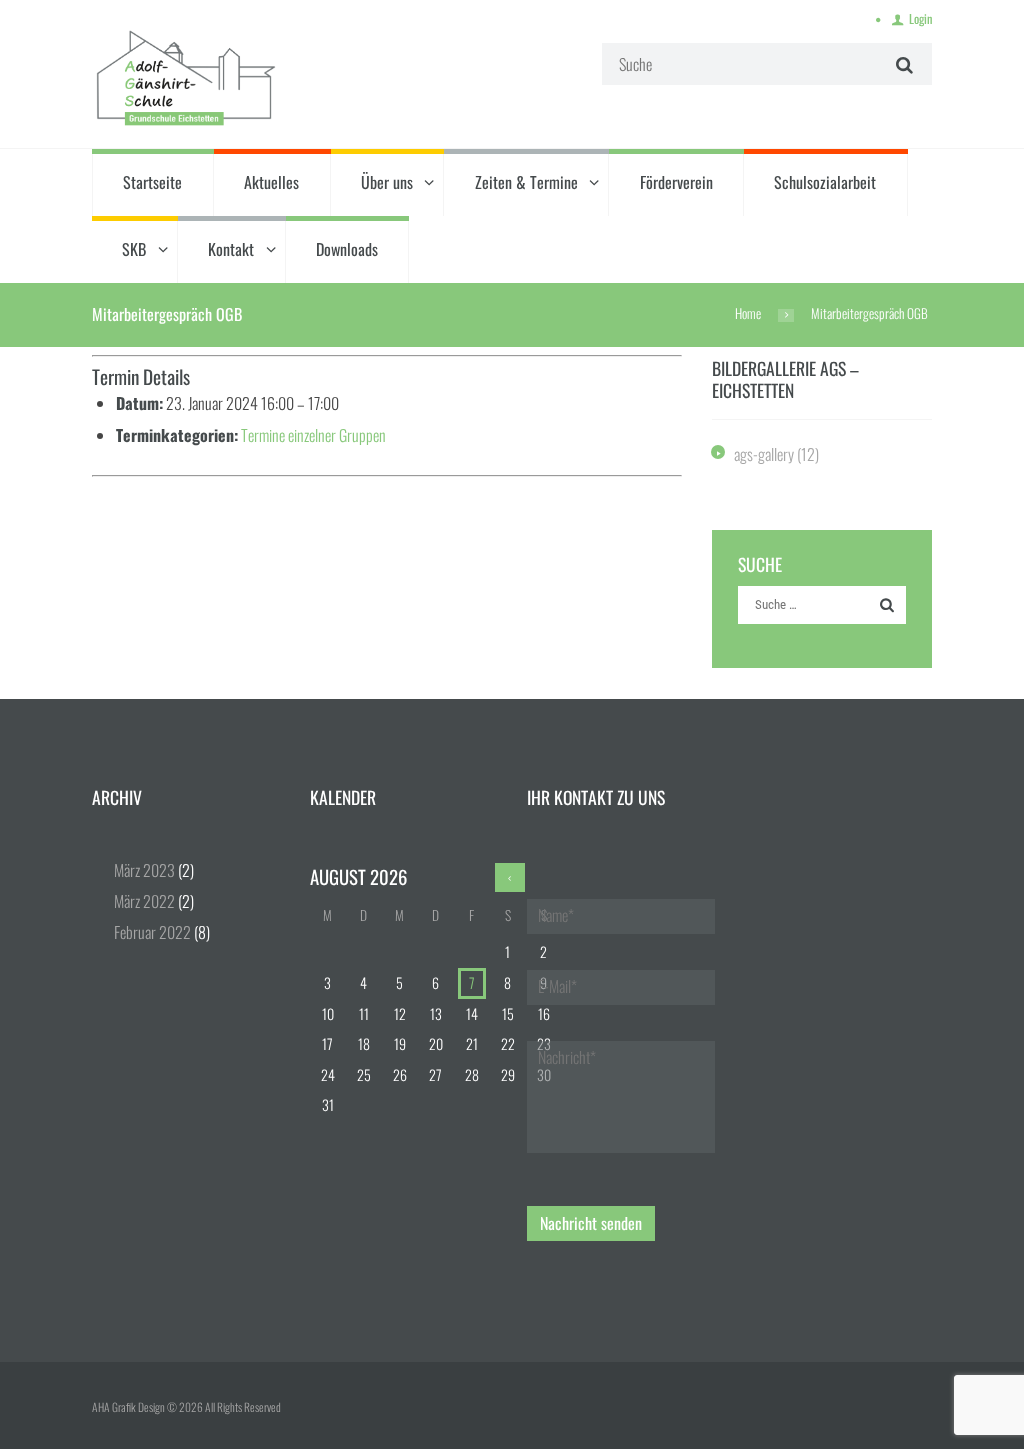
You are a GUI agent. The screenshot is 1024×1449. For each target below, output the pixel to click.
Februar (152, 932)
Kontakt (231, 249)
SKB (134, 249)
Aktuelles (271, 182)
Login (920, 18)
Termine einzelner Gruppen (313, 435)
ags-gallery (764, 454)
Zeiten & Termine (526, 182)
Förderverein (676, 182)
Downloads (347, 249)
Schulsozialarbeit (825, 182)
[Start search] (901, 64)
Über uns (387, 182)
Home (748, 313)
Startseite (152, 182)
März (144, 870)
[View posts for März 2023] (510, 877)
